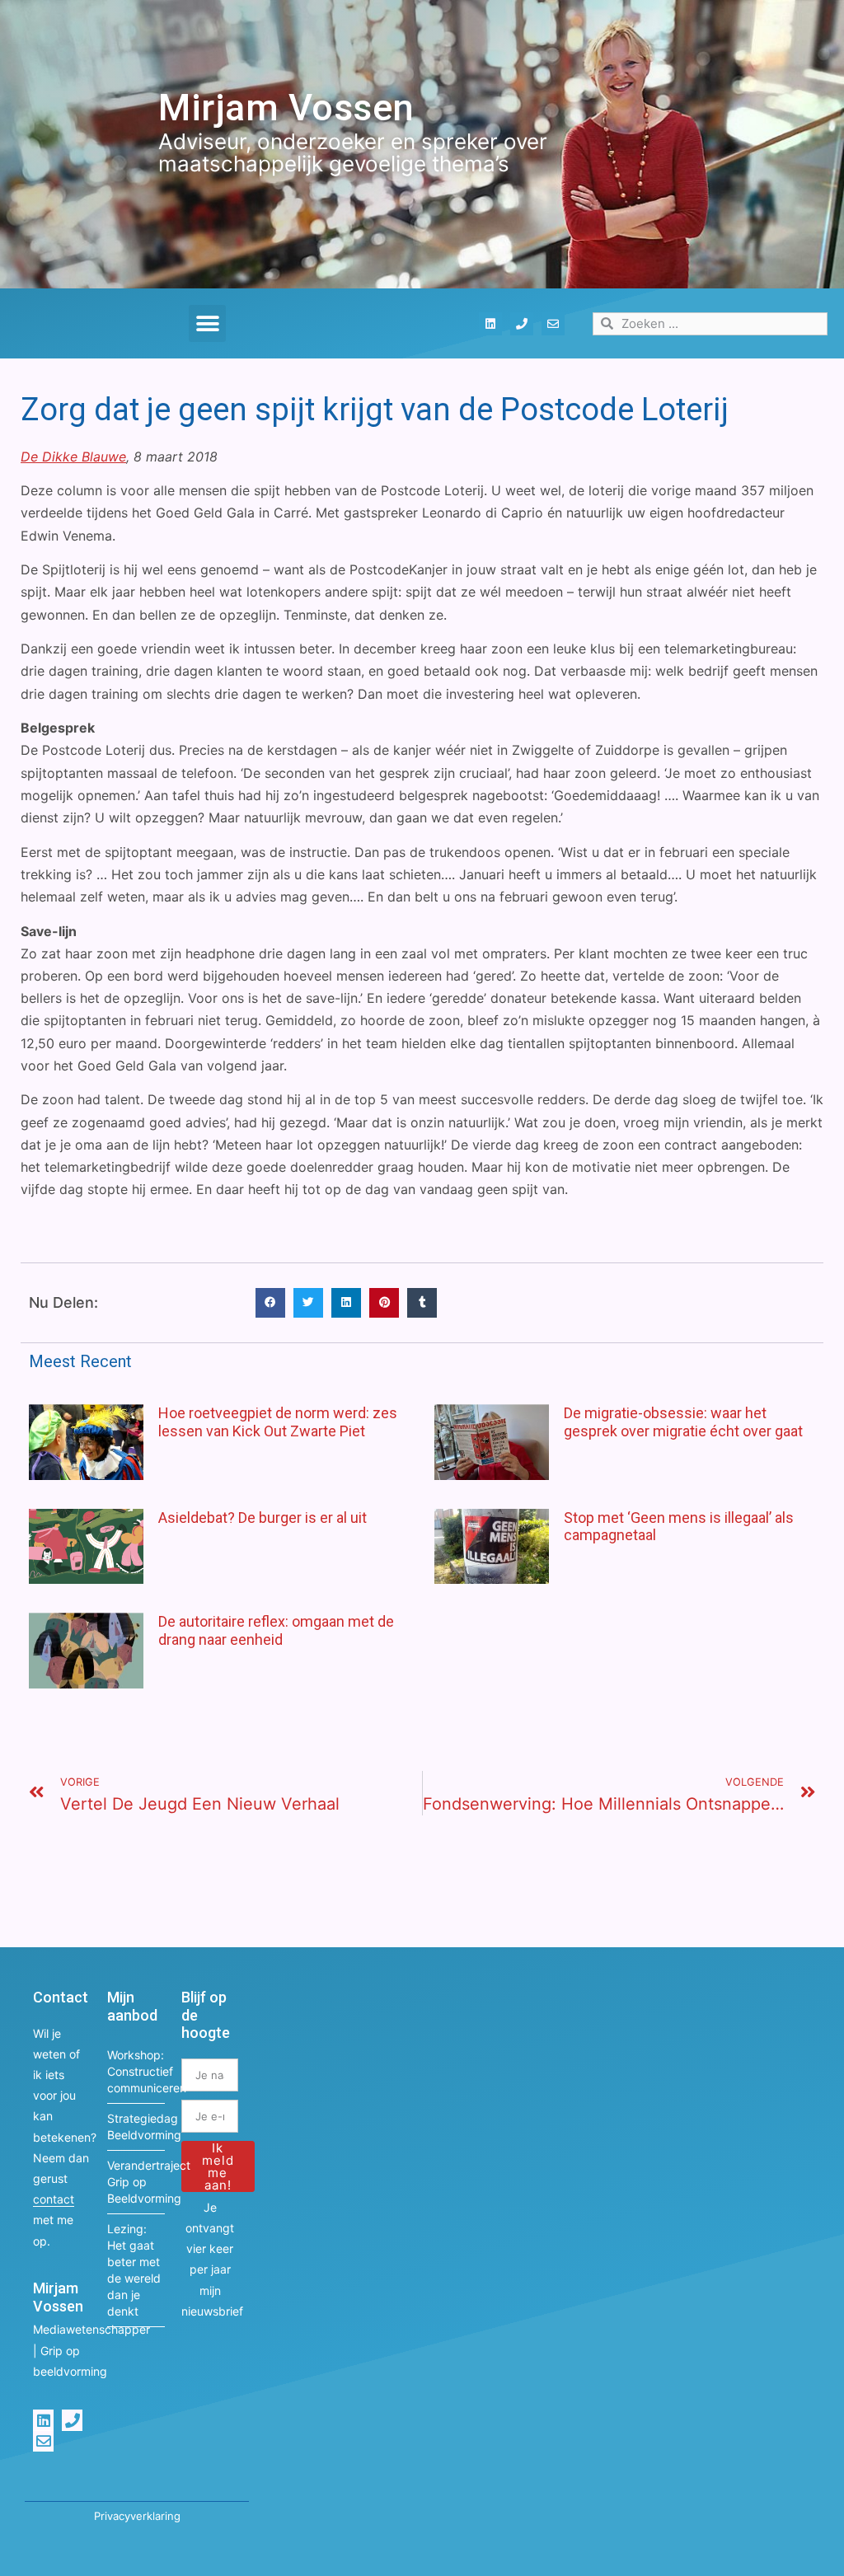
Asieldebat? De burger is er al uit (263, 1517)
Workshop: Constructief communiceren (136, 2071)
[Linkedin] (490, 324)
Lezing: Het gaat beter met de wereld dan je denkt (134, 2270)
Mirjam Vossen (286, 108)
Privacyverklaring (137, 2516)
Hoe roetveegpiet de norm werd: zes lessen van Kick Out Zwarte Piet (278, 1422)
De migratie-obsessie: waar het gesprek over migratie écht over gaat (683, 1422)
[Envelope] (553, 324)
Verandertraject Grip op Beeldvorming (136, 2182)
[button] (207, 323)
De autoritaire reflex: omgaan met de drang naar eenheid (276, 1630)
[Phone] (522, 324)
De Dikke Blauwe (73, 457)
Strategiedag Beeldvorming (136, 2126)
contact (54, 2199)
